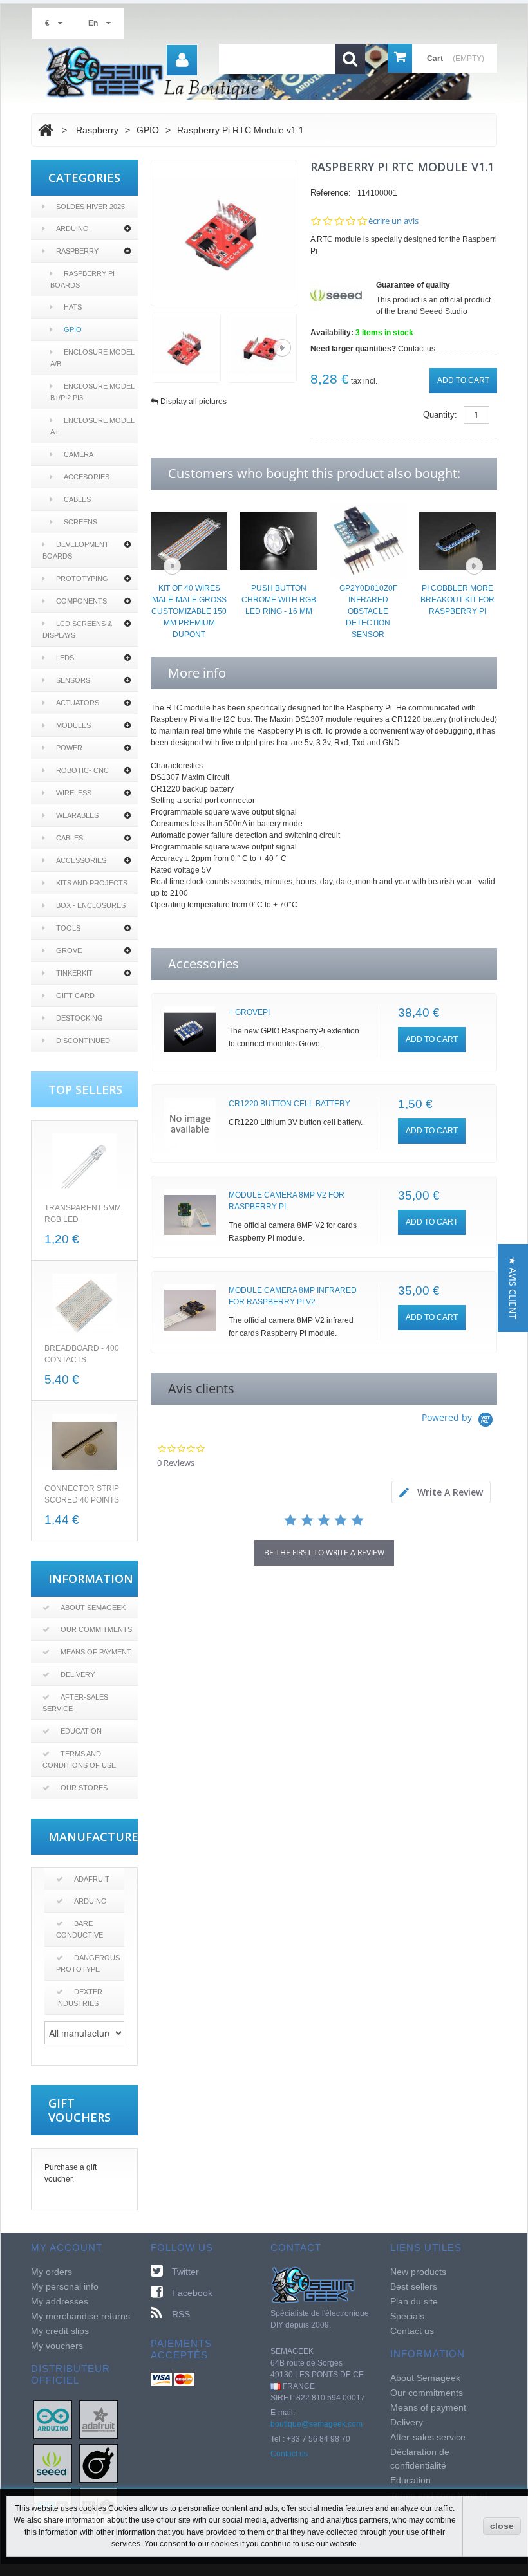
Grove (69, 950)
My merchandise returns (80, 2316)
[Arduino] (53, 2419)
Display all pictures (193, 402)
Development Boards (76, 550)
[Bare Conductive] (99, 2463)
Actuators (78, 703)
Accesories (87, 477)
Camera (79, 454)
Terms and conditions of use (79, 1759)
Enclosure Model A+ (92, 426)
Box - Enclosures (91, 905)
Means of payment (96, 1652)
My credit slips (60, 2331)
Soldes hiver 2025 (90, 207)
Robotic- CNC (82, 770)
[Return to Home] (45, 130)
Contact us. (418, 349)
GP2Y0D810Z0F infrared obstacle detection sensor (368, 611)
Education (81, 1731)
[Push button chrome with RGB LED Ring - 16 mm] (278, 540)
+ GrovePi (249, 1012)
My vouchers (57, 2346)
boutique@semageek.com (316, 2424)
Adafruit (92, 1879)
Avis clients (201, 1388)
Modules (73, 725)
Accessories (81, 860)
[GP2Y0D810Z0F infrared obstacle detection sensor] (368, 540)
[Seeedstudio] (53, 2463)
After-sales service (75, 1703)
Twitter (185, 2272)
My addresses (60, 2301)
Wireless (74, 793)
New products (418, 2272)
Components (81, 601)
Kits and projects (92, 883)
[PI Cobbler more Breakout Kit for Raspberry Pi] (457, 540)
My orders (52, 2272)
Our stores (84, 1788)
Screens (80, 522)
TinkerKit (74, 973)
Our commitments (96, 1629)
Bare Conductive (80, 1929)
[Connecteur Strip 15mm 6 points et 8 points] (84, 1446)
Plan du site (414, 2301)
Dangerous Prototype (88, 1963)
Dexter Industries (79, 1997)
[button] (513, 1288)
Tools (68, 928)
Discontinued (83, 1041)
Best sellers (414, 2286)
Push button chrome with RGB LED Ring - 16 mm (279, 600)
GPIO (73, 329)
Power (69, 748)
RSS (181, 2314)
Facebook (192, 2293)
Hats (73, 307)
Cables (77, 499)
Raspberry (77, 251)
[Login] (182, 60)
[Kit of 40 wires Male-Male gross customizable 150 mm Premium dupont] (189, 540)
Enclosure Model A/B (92, 358)
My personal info (65, 2286)
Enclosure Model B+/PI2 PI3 (92, 392)
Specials (407, 2316)
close (502, 2526)
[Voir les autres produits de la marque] (336, 295)
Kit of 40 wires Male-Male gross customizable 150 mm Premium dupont (189, 611)
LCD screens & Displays (77, 629)
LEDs (65, 658)
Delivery (78, 1674)
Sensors (73, 680)
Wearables (77, 815)
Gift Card (75, 996)
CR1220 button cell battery (289, 1104)
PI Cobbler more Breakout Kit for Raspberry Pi (457, 600)
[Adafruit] (99, 2419)
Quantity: (440, 415)
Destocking (80, 1018)
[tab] (441, 1492)
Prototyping (82, 579)
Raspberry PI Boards (82, 279)
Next (282, 348)
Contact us (289, 2454)
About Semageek (93, 1608)
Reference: (331, 193)
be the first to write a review (324, 1552)
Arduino (72, 228)
